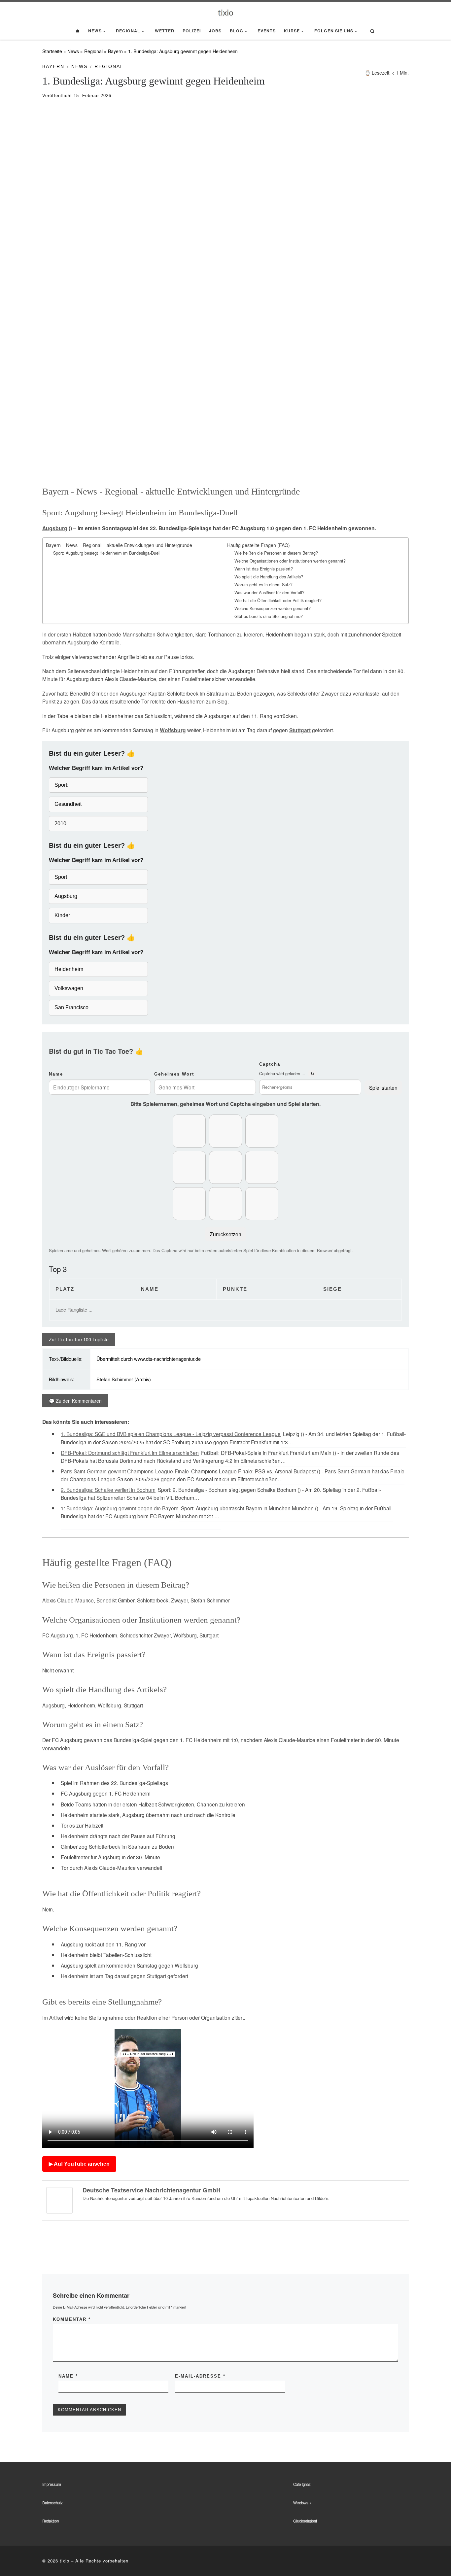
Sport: (61, 785)
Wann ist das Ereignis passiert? (264, 569)
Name (56, 1074)
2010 (60, 824)
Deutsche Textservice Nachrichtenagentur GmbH (152, 2190)
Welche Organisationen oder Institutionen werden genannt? (290, 561)
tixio (65, 2561)
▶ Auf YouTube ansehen (79, 2164)
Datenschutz (52, 2503)
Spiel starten (383, 1087)
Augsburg (55, 528)
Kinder (62, 915)
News (73, 51)
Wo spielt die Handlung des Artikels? (269, 577)
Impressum (52, 2484)
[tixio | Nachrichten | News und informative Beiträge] (226, 12)
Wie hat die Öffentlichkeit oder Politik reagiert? (278, 601)
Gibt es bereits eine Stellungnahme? (269, 616)
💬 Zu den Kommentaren (75, 1401)
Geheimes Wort (174, 1074)
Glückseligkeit (305, 2521)
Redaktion (51, 2521)
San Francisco (71, 1007)
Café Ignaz (302, 2484)
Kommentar (72, 2319)
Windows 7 (302, 2503)
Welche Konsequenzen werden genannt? (273, 608)
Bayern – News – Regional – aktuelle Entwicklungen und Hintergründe (119, 545)
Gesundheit (68, 804)
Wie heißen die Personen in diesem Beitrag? (276, 553)
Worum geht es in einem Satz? (263, 585)
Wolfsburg (173, 730)
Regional (93, 51)
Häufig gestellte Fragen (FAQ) (259, 545)
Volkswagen (69, 988)
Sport (61, 877)
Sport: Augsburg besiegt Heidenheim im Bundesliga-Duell (107, 553)
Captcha (270, 1064)
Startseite (52, 51)
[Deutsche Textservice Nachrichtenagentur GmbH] (59, 2200)
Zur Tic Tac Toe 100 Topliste (79, 1339)
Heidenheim (69, 969)
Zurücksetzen (225, 1234)
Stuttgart (300, 730)
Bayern (115, 51)
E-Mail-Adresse (200, 2376)
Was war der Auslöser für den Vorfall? (269, 593)
